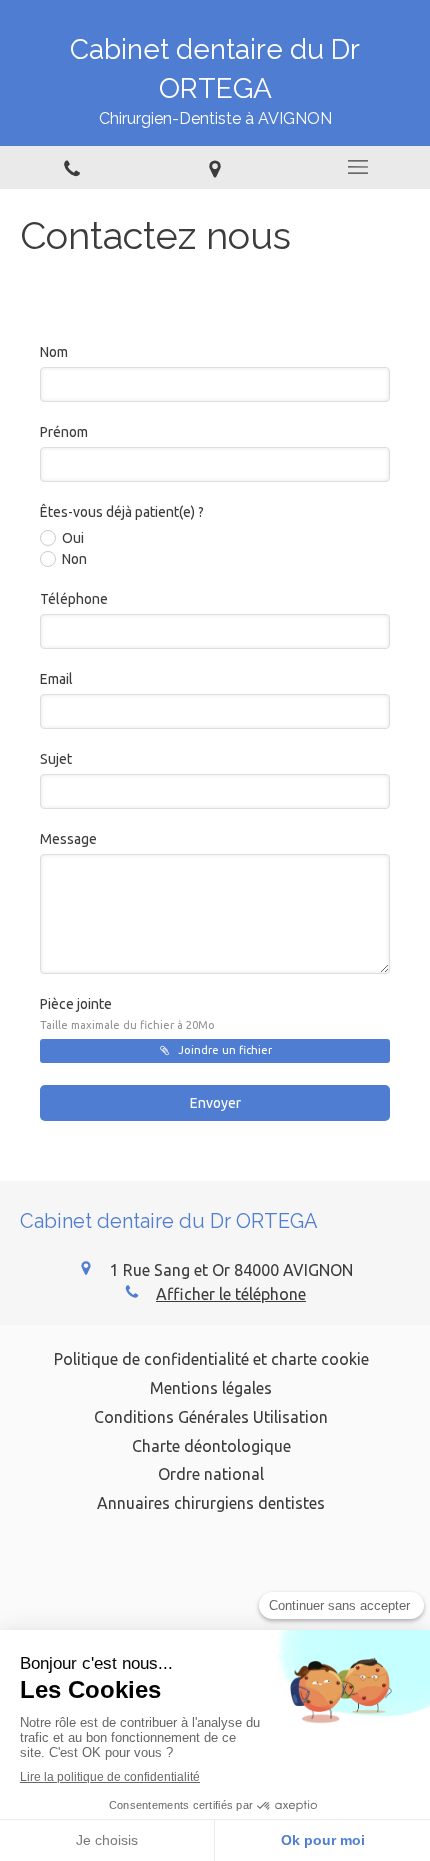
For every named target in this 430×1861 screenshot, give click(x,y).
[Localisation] (214, 167)
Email (56, 679)
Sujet (56, 759)
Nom (54, 352)
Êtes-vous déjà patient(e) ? (122, 512)
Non (74, 559)
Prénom (64, 432)
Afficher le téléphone (231, 1294)
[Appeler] (71, 167)
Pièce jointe (127, 1013)
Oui (73, 538)
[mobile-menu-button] (358, 167)
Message (68, 839)
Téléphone (74, 599)
